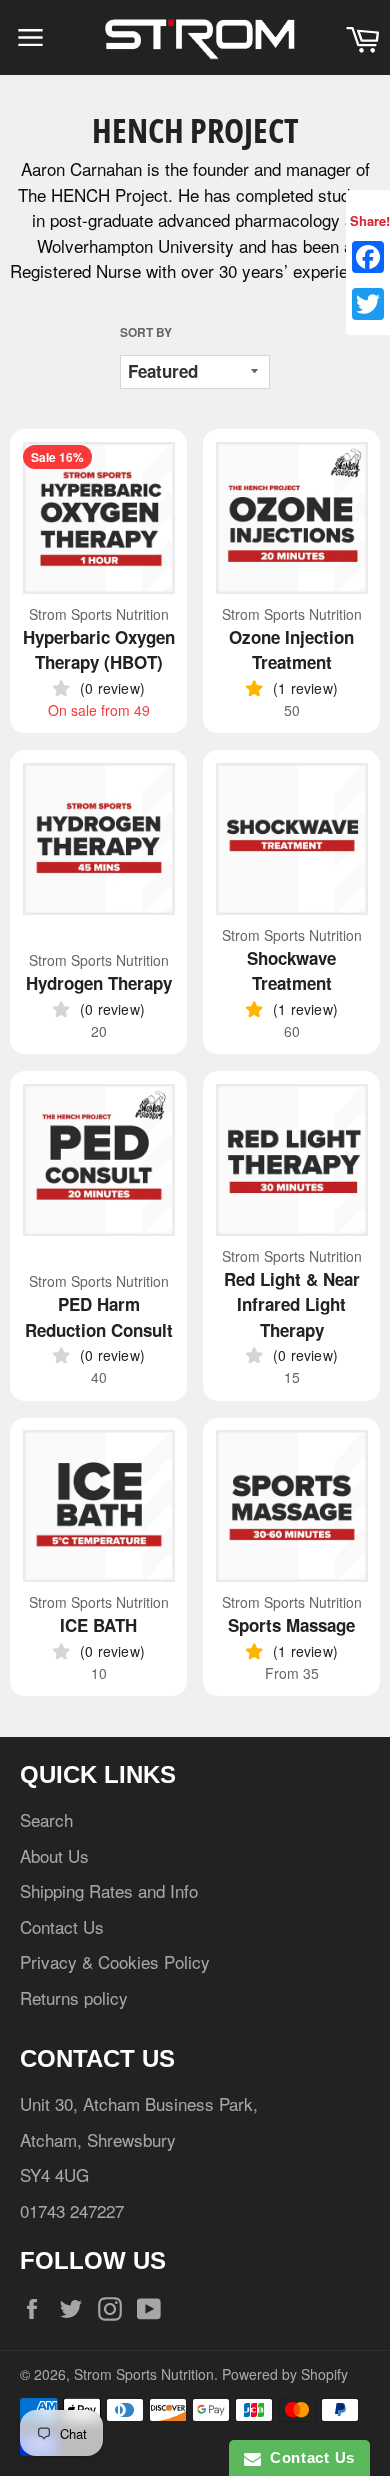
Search (46, 1819)
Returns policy (74, 1997)
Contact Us (62, 1926)
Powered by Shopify (285, 2374)
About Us (54, 1855)
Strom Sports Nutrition (144, 2374)
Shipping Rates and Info (109, 1890)
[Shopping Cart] (362, 37)
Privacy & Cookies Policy (115, 1961)
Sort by (146, 332)
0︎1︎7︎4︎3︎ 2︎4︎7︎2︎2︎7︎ (72, 2210)
